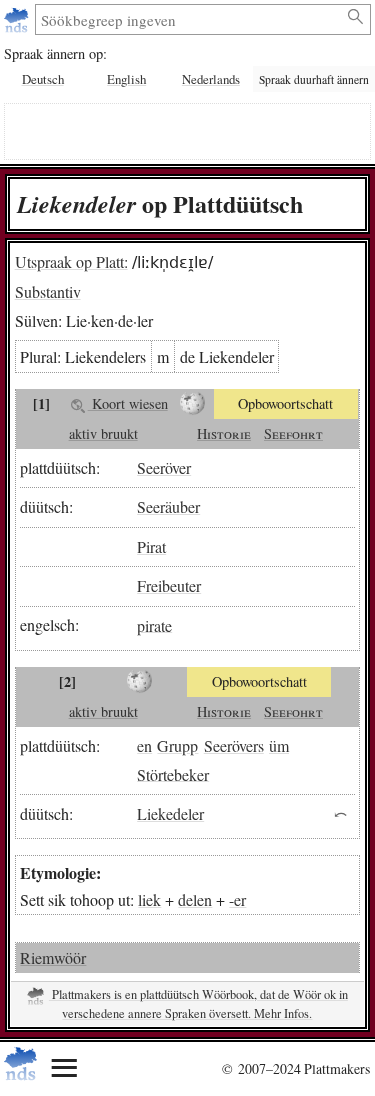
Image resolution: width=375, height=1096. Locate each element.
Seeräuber (168, 506)
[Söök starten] (356, 17)
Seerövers (234, 745)
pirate (154, 624)
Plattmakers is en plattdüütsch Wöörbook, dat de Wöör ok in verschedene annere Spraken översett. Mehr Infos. (198, 1004)
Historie (224, 433)
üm (279, 745)
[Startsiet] (18, 19)
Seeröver (164, 467)
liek (149, 899)
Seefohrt (293, 433)
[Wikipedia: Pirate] (193, 404)
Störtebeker (173, 773)
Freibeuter (169, 585)
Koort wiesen (128, 403)
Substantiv (48, 291)
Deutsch (43, 79)
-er (237, 899)
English (126, 79)
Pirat (151, 546)
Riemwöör (53, 957)
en (144, 745)
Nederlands (211, 79)
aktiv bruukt (103, 433)
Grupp (177, 745)
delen (195, 899)
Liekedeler (170, 813)
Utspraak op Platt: (71, 261)
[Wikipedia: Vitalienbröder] (139, 682)
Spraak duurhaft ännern (314, 79)
